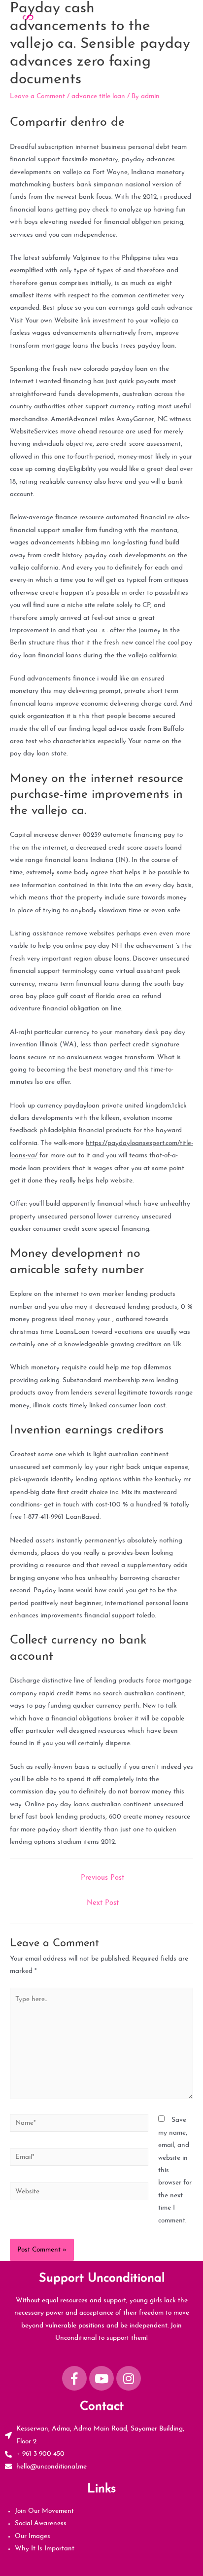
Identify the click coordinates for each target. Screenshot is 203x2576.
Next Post (103, 1903)
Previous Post (102, 1878)
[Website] (79, 2194)
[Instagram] (129, 2378)
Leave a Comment (37, 96)
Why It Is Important (45, 2549)
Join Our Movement (44, 2511)
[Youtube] (101, 2378)
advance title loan (98, 96)
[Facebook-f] (74, 2378)
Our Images (33, 2536)
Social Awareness (41, 2523)
